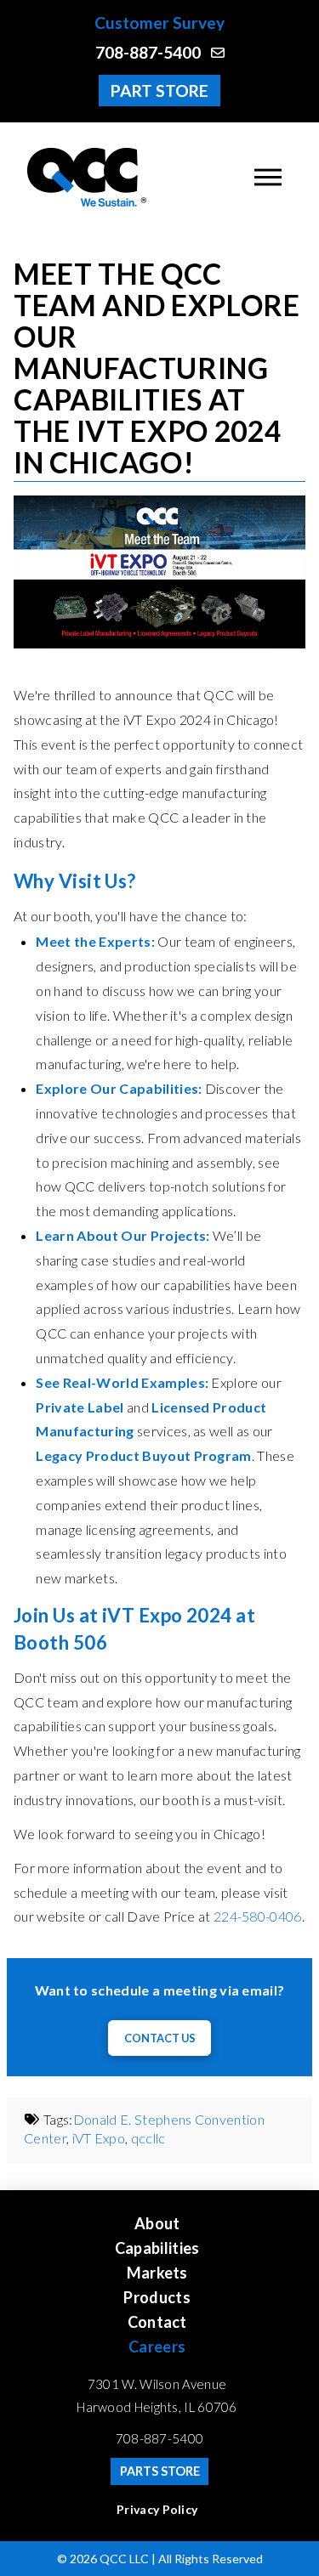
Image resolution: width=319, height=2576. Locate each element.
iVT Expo (99, 2138)
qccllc (148, 2138)
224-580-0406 (258, 1916)
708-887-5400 (160, 2438)
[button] (268, 177)
